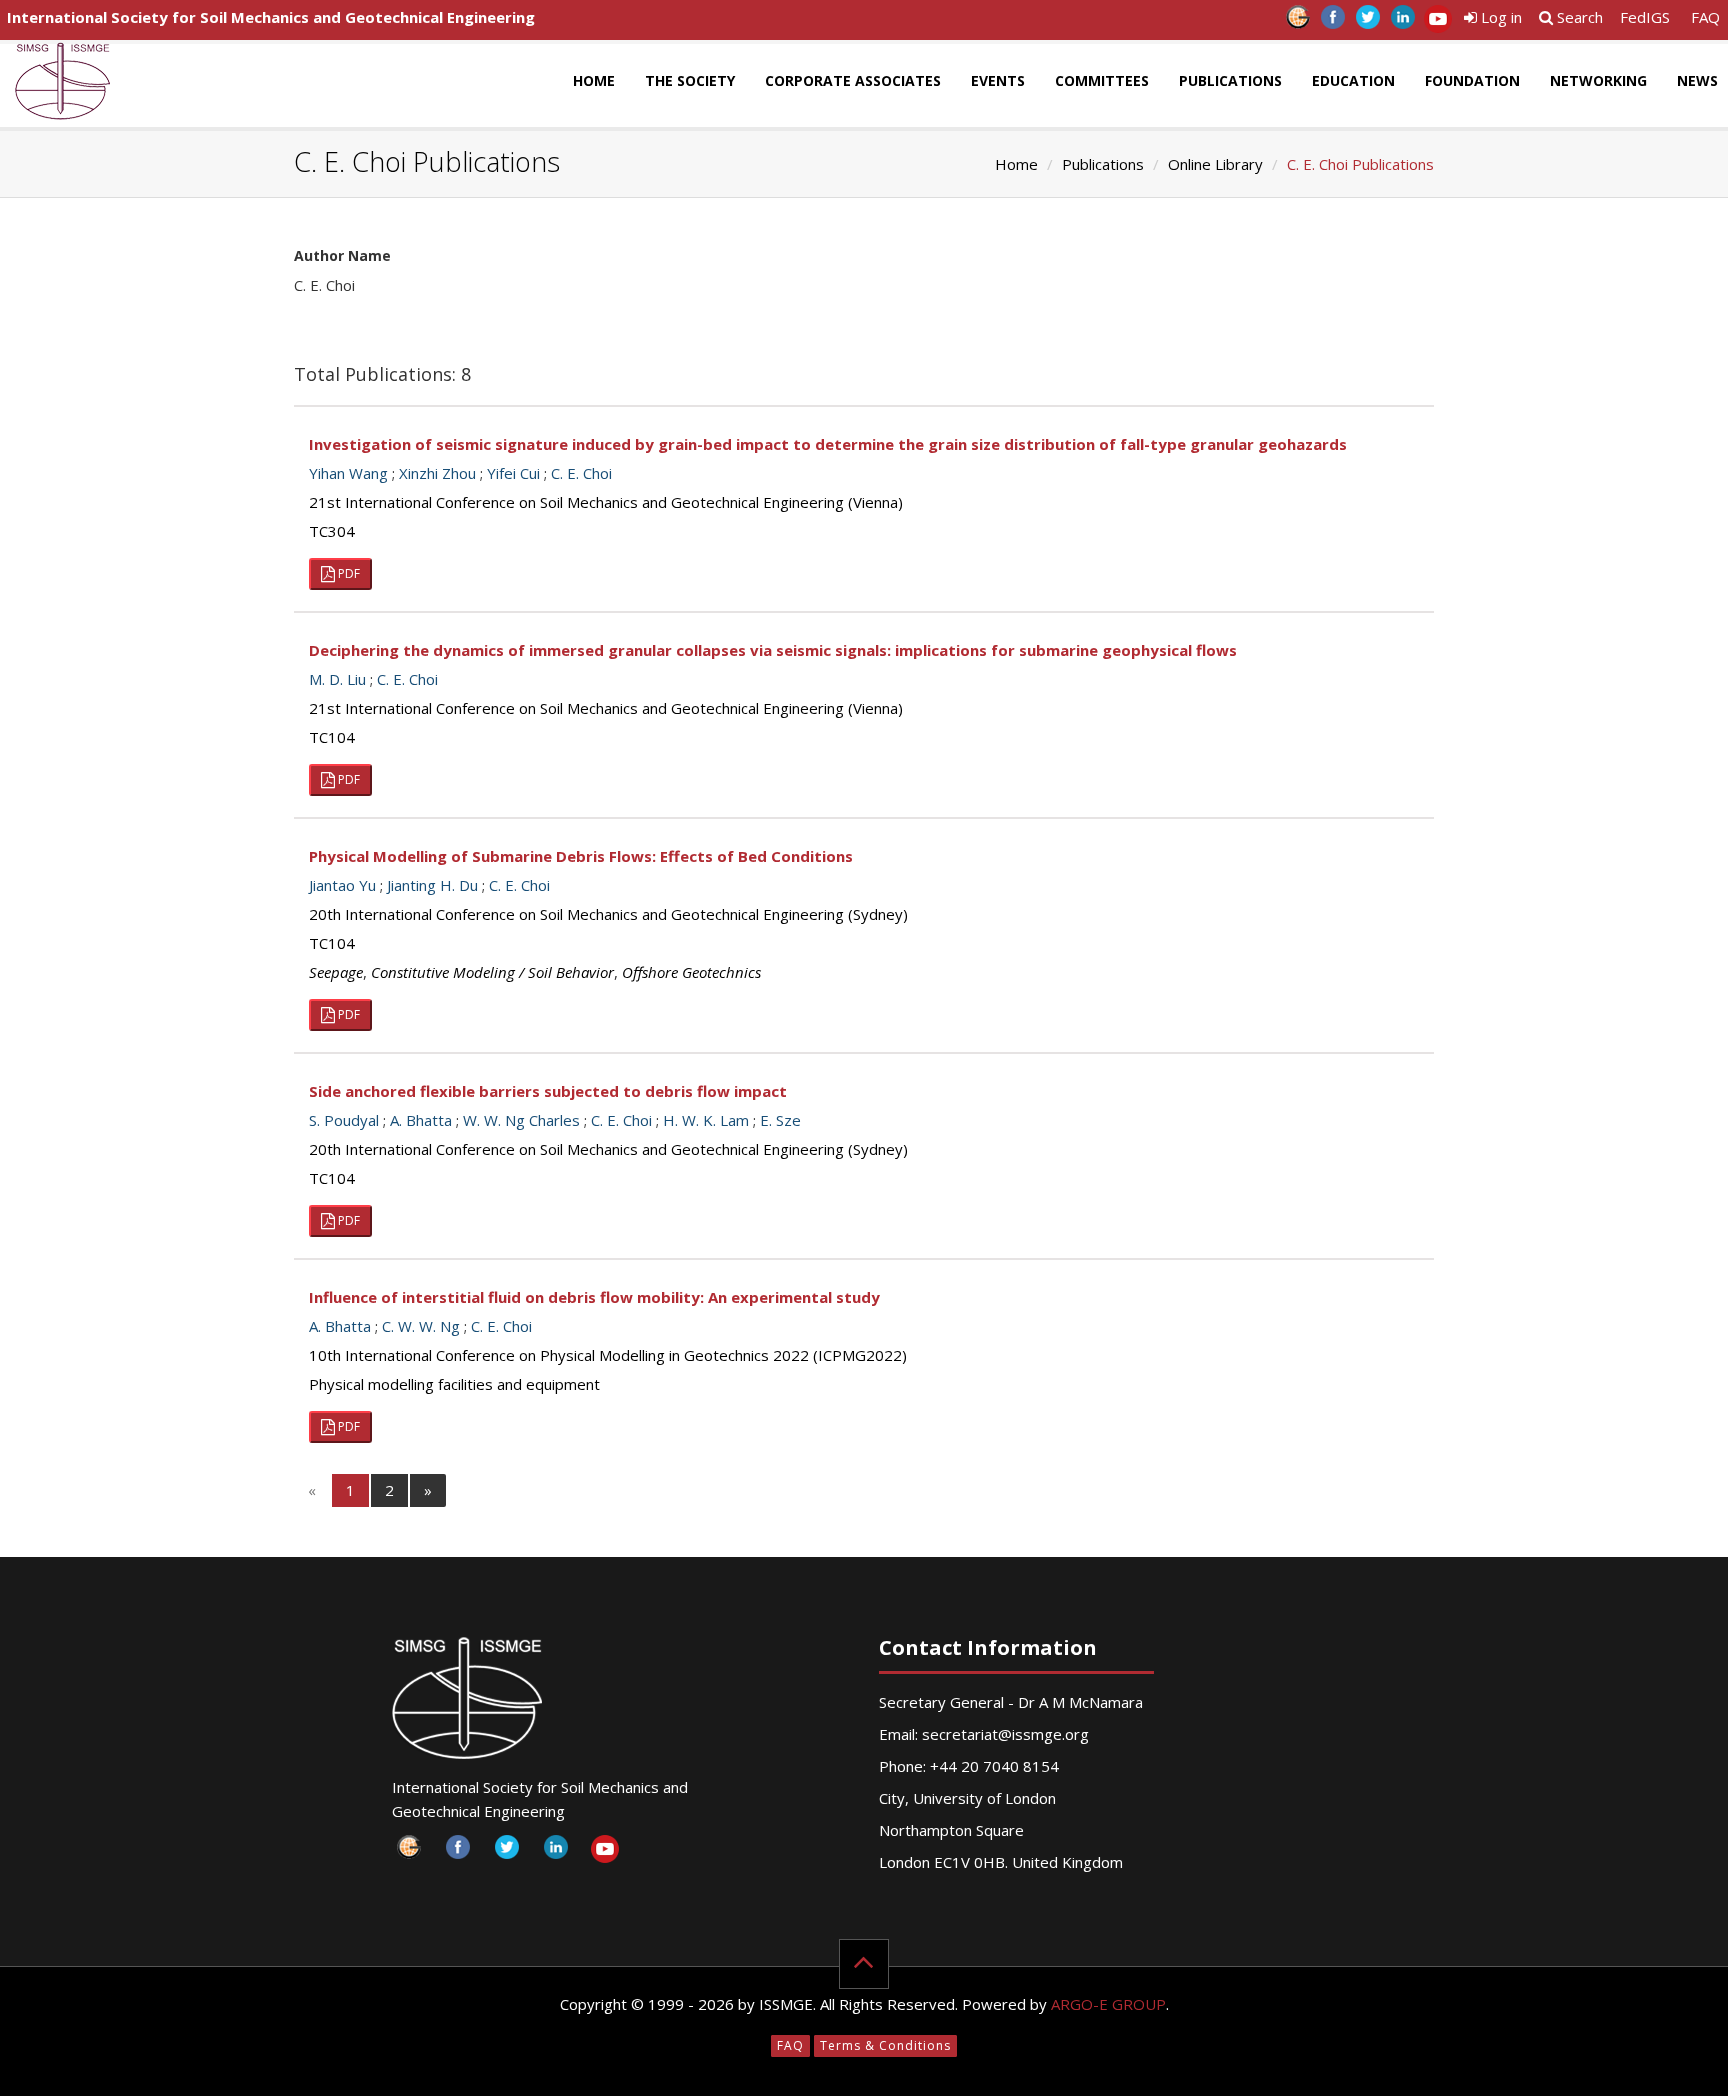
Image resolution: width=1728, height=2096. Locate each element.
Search (1578, 17)
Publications (1230, 80)
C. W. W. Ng (421, 1326)
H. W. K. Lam (706, 1120)
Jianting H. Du (432, 885)
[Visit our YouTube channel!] (1437, 22)
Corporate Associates (853, 80)
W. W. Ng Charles (521, 1120)
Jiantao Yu (342, 885)
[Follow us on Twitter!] (1367, 22)
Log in (1499, 17)
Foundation (1472, 80)
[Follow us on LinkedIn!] (1402, 22)
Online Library (1215, 164)
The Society (690, 80)
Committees (1102, 80)
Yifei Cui (513, 473)
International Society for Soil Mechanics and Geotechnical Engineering (271, 17)
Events (998, 80)
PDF (347, 573)
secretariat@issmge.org (1005, 1734)
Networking (1598, 80)
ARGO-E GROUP (1108, 2004)
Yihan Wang (348, 473)
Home (594, 80)
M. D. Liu (337, 679)
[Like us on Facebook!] (1332, 22)
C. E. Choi (581, 473)
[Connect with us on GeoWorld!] (1297, 22)
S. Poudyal (344, 1120)
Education (1353, 80)
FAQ (1705, 17)
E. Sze (780, 1120)
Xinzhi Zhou (437, 473)
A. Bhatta (421, 1120)
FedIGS (1645, 17)
